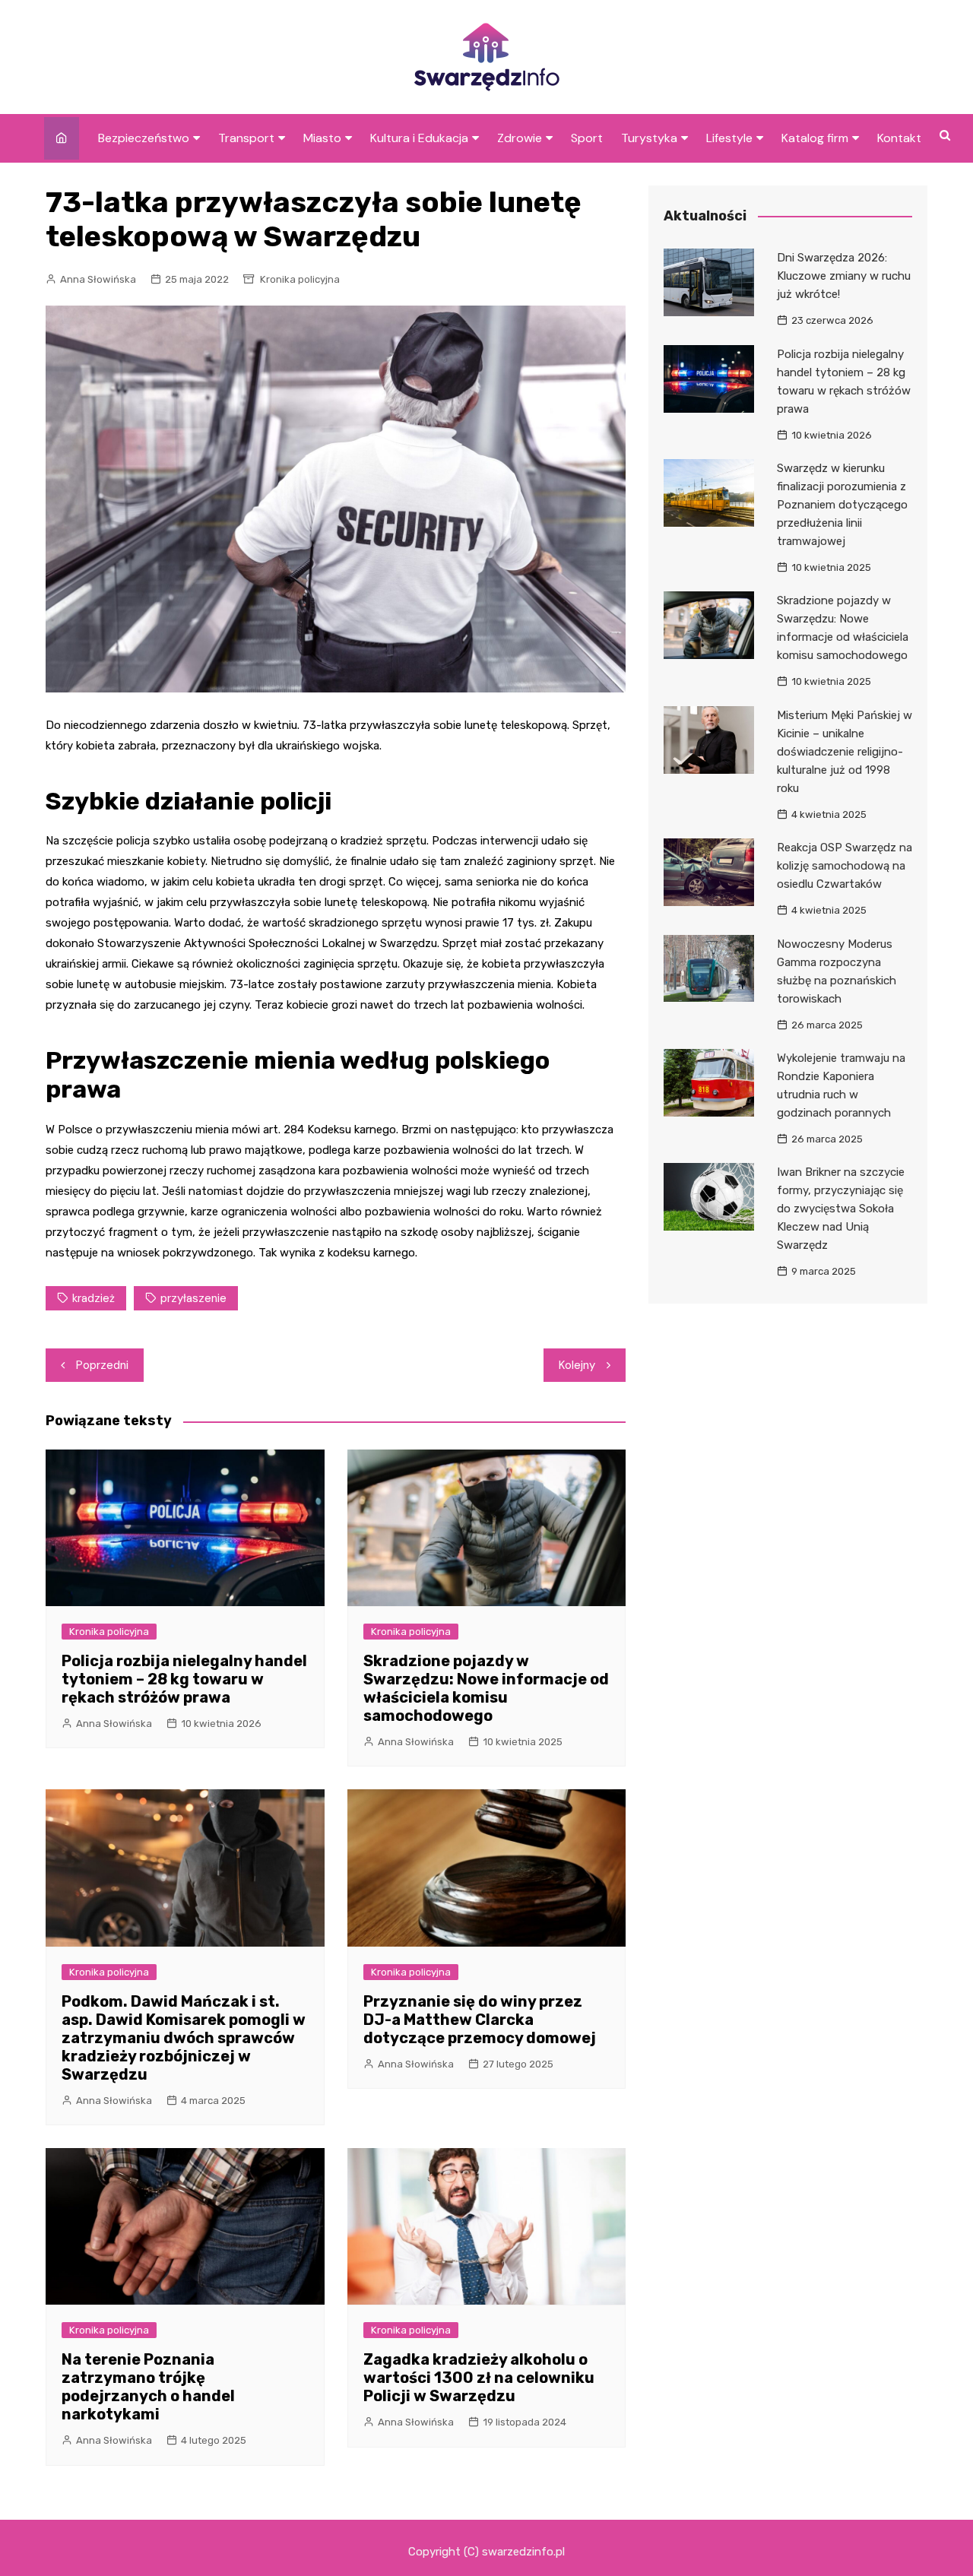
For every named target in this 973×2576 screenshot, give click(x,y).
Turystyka (649, 138)
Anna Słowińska (98, 279)
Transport (246, 138)
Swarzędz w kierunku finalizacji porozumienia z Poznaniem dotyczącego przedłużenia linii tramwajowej (842, 505)
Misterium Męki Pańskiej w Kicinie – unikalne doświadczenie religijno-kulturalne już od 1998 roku (845, 752)
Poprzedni (102, 1365)
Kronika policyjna (300, 279)
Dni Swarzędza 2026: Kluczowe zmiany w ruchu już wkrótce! (844, 276)
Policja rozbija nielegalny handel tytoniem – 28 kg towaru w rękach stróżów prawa (184, 1679)
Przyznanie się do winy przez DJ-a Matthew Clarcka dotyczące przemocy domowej (480, 2020)
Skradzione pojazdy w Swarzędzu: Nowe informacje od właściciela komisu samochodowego (486, 1688)
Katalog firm (815, 138)
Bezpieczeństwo (144, 138)
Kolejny (577, 1365)
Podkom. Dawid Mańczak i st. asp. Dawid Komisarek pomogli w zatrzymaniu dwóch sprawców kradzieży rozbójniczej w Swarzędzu (184, 2038)
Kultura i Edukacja (419, 138)
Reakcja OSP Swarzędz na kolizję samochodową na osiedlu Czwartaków (845, 866)
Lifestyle (729, 138)
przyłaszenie (193, 1298)
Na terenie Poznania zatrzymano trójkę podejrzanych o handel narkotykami (148, 2387)
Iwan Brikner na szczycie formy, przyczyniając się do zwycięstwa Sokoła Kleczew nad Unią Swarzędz (841, 1209)
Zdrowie (520, 138)
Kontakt (899, 138)
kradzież (93, 1298)
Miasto (322, 138)
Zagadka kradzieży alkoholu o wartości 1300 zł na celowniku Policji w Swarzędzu (479, 2378)
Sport (587, 138)
